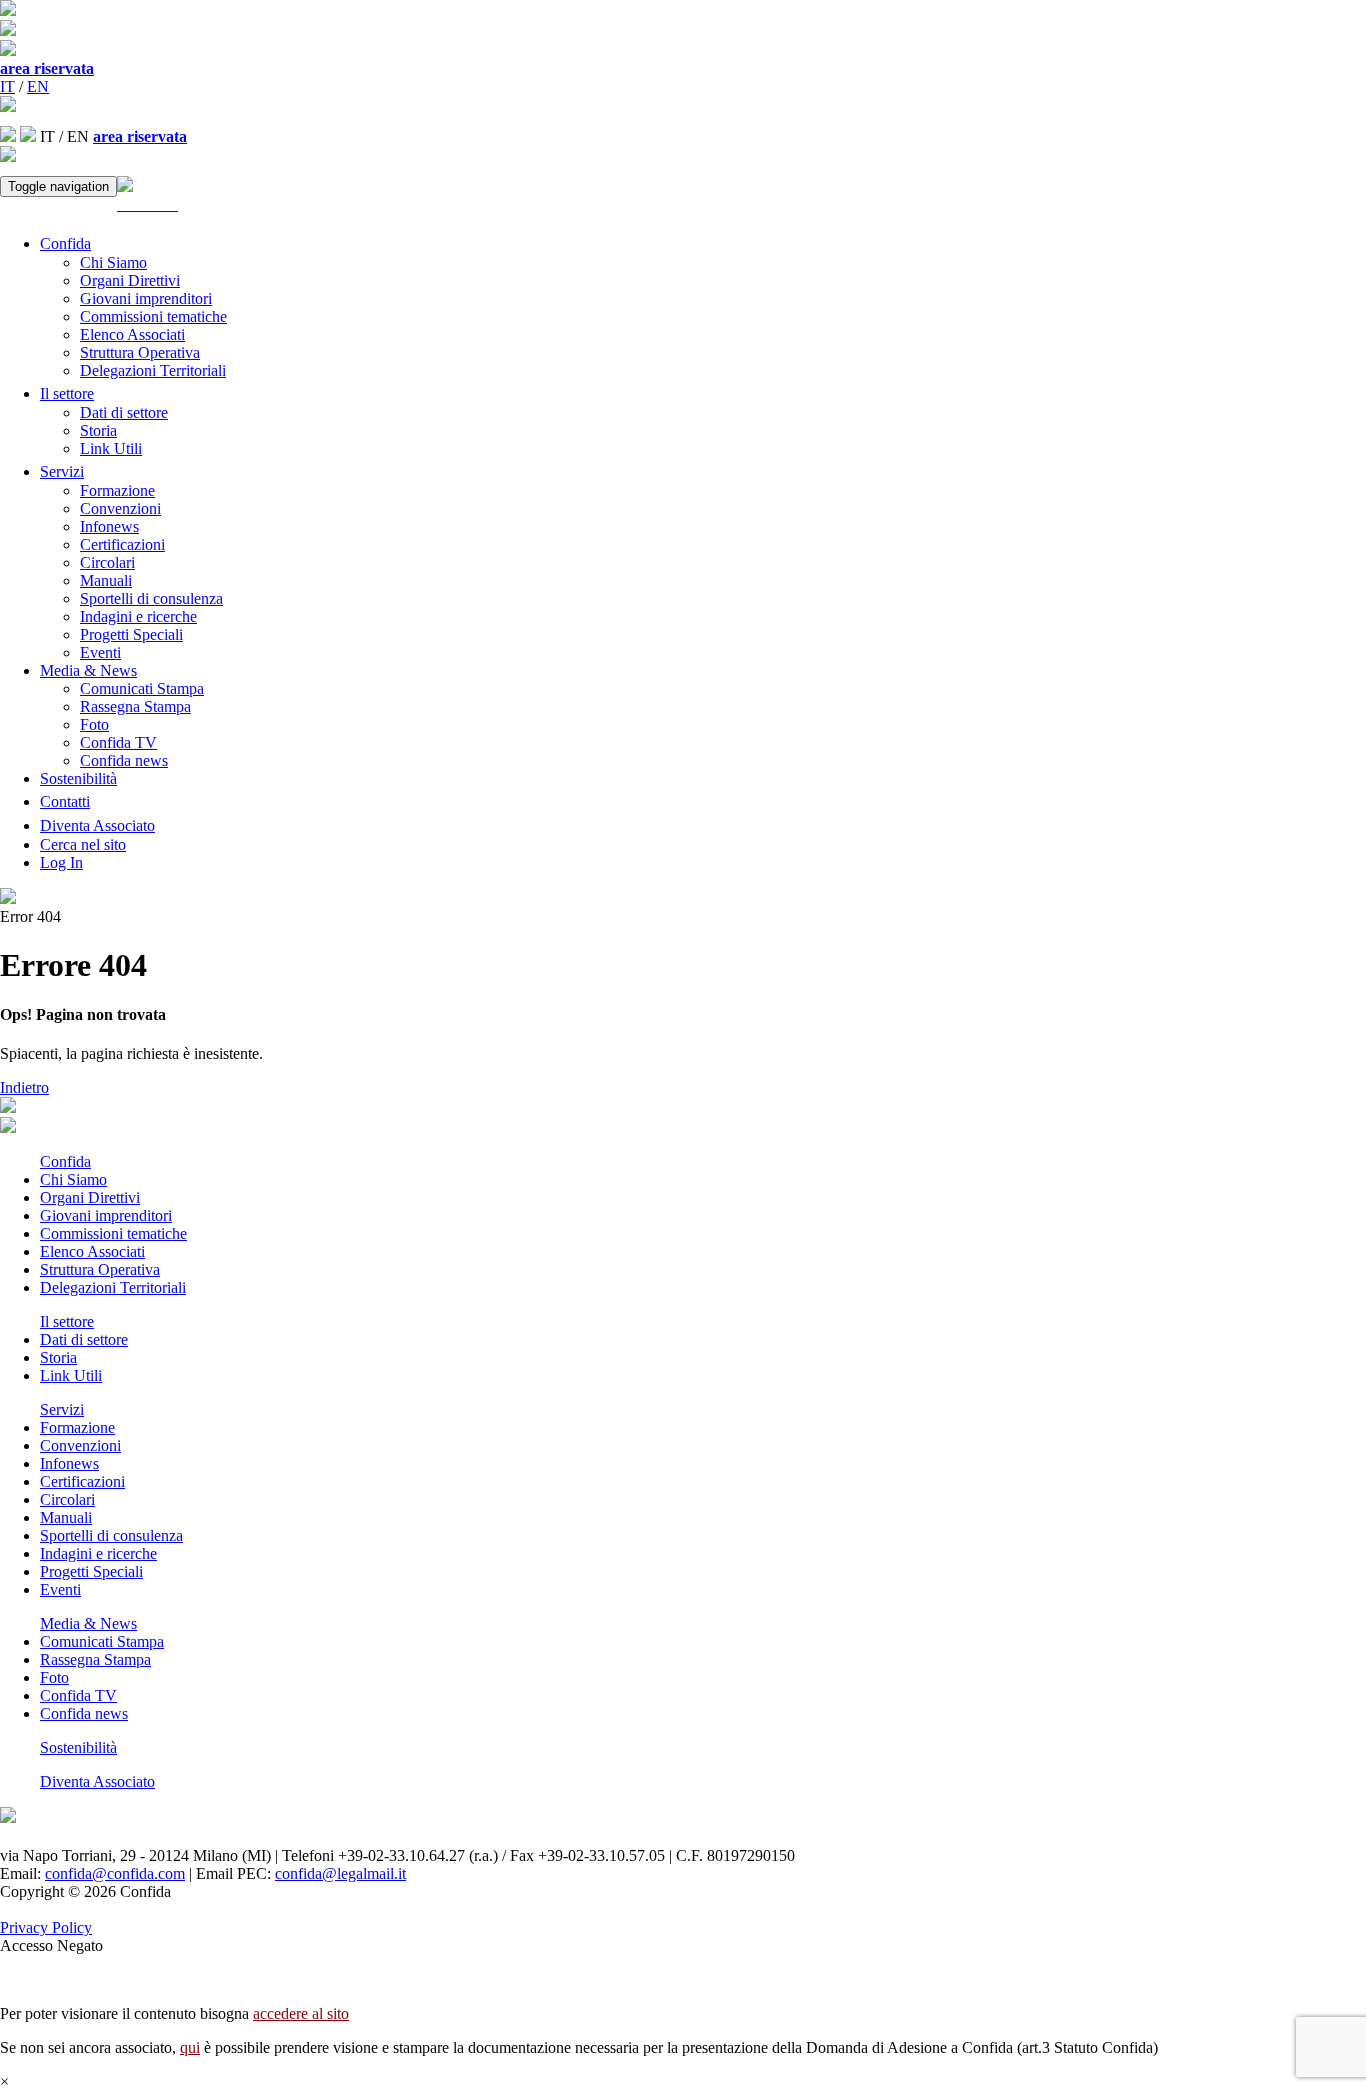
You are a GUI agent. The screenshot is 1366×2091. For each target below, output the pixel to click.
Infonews (109, 526)
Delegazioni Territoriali (153, 370)
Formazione (117, 490)
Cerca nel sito (83, 844)
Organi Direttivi (130, 280)
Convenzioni (120, 508)
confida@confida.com (115, 1873)
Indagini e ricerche (138, 616)
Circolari (107, 562)
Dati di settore (124, 412)
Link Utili (111, 448)
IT (7, 86)
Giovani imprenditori (146, 298)
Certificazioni (122, 544)
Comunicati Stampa (142, 688)
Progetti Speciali (131, 634)
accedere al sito (301, 2013)
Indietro (24, 1087)
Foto (94, 724)
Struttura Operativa (140, 352)
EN (38, 86)
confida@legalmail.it (340, 1873)
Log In (61, 862)
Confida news (124, 760)
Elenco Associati (132, 334)
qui (190, 2047)
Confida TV (118, 742)
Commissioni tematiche (153, 316)
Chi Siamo (113, 262)
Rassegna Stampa (135, 706)
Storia (98, 430)
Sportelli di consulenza (151, 598)
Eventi (100, 652)
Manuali (106, 580)
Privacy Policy (46, 1927)
